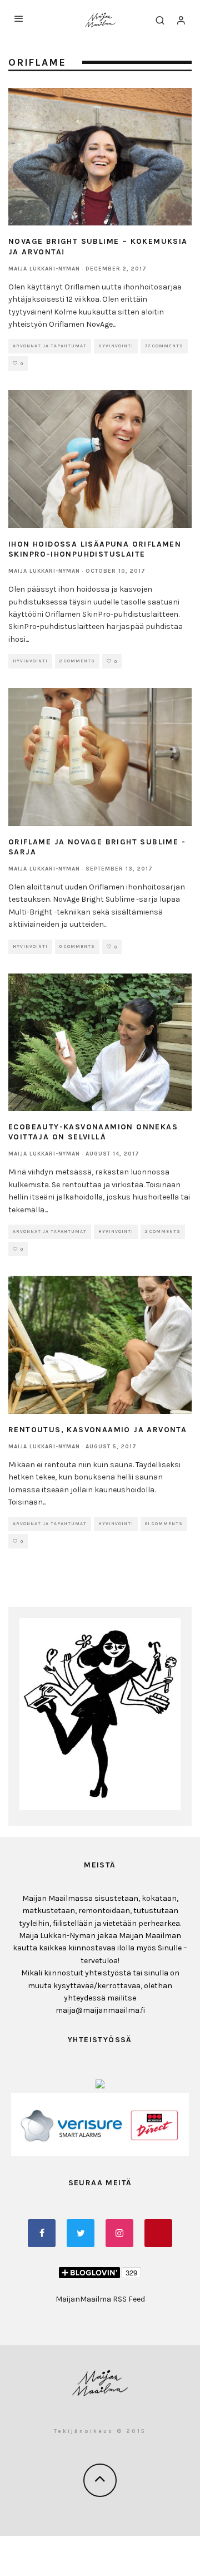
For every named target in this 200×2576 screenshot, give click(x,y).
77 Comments (164, 346)
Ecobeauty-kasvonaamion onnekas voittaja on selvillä (93, 1132)
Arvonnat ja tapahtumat (50, 346)
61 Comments (164, 1524)
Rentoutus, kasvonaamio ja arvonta (97, 1430)
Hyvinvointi (116, 346)
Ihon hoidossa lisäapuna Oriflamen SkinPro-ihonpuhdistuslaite (95, 549)
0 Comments (77, 947)
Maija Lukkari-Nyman (44, 269)
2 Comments (77, 661)
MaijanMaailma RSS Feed (100, 2299)
